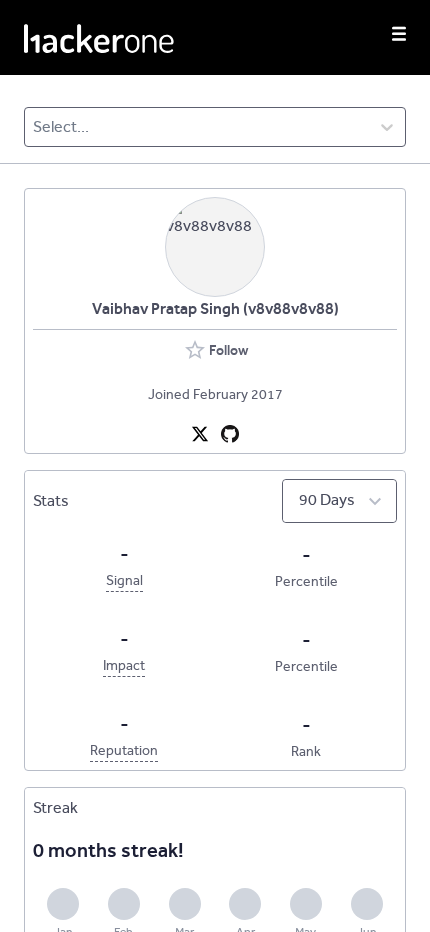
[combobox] (34, 127)
